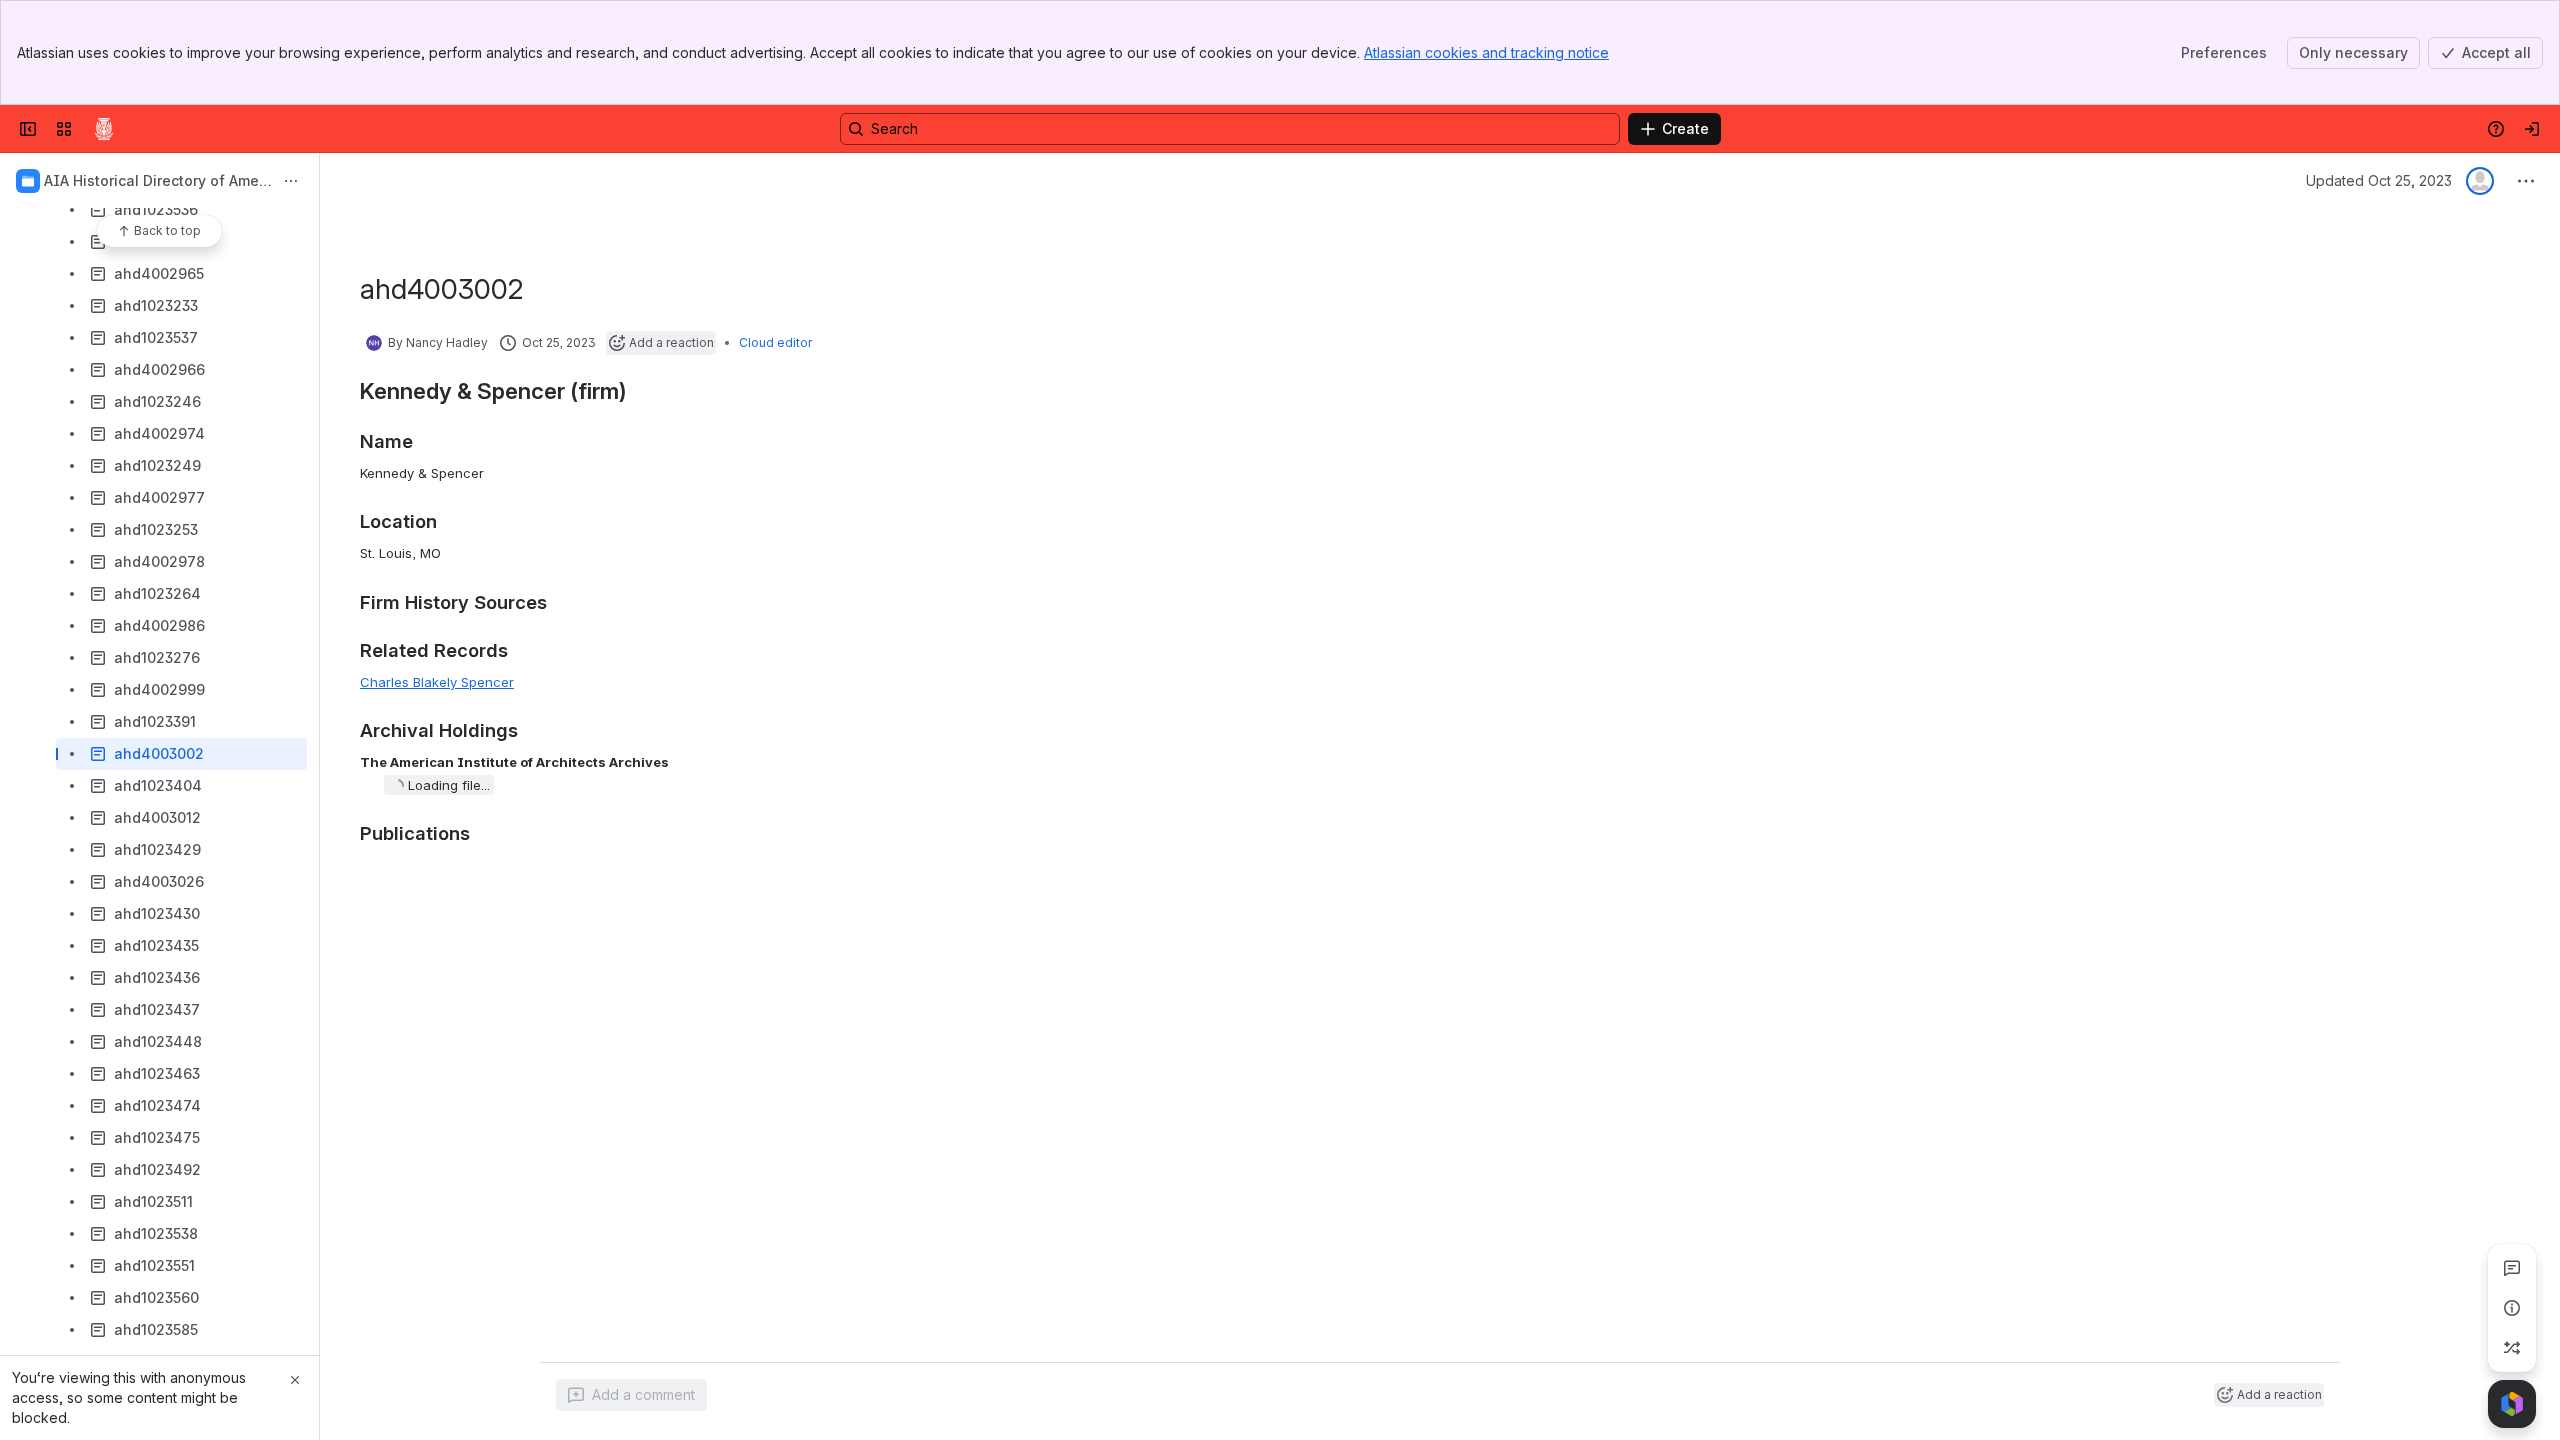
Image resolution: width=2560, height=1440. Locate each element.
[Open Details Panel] (2512, 1308)
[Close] (295, 1380)
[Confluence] (104, 129)
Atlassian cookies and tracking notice (1486, 52)
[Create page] (2512, 1348)
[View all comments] (2512, 1268)
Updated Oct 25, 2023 (2379, 180)
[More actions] (291, 181)
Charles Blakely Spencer (437, 682)
